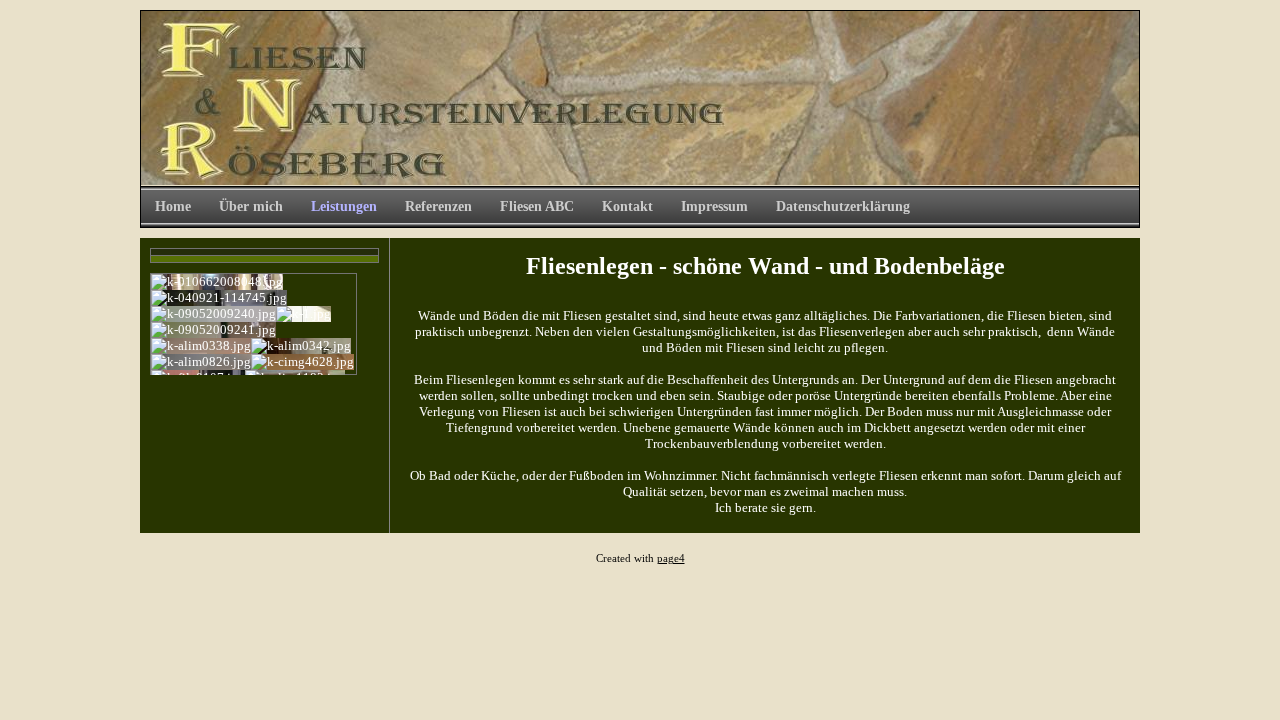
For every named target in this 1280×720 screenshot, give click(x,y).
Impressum (714, 206)
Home (173, 206)
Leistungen (344, 206)
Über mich (251, 206)
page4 (671, 558)
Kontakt (627, 206)
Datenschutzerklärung (843, 206)
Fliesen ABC (537, 206)
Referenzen (438, 206)
